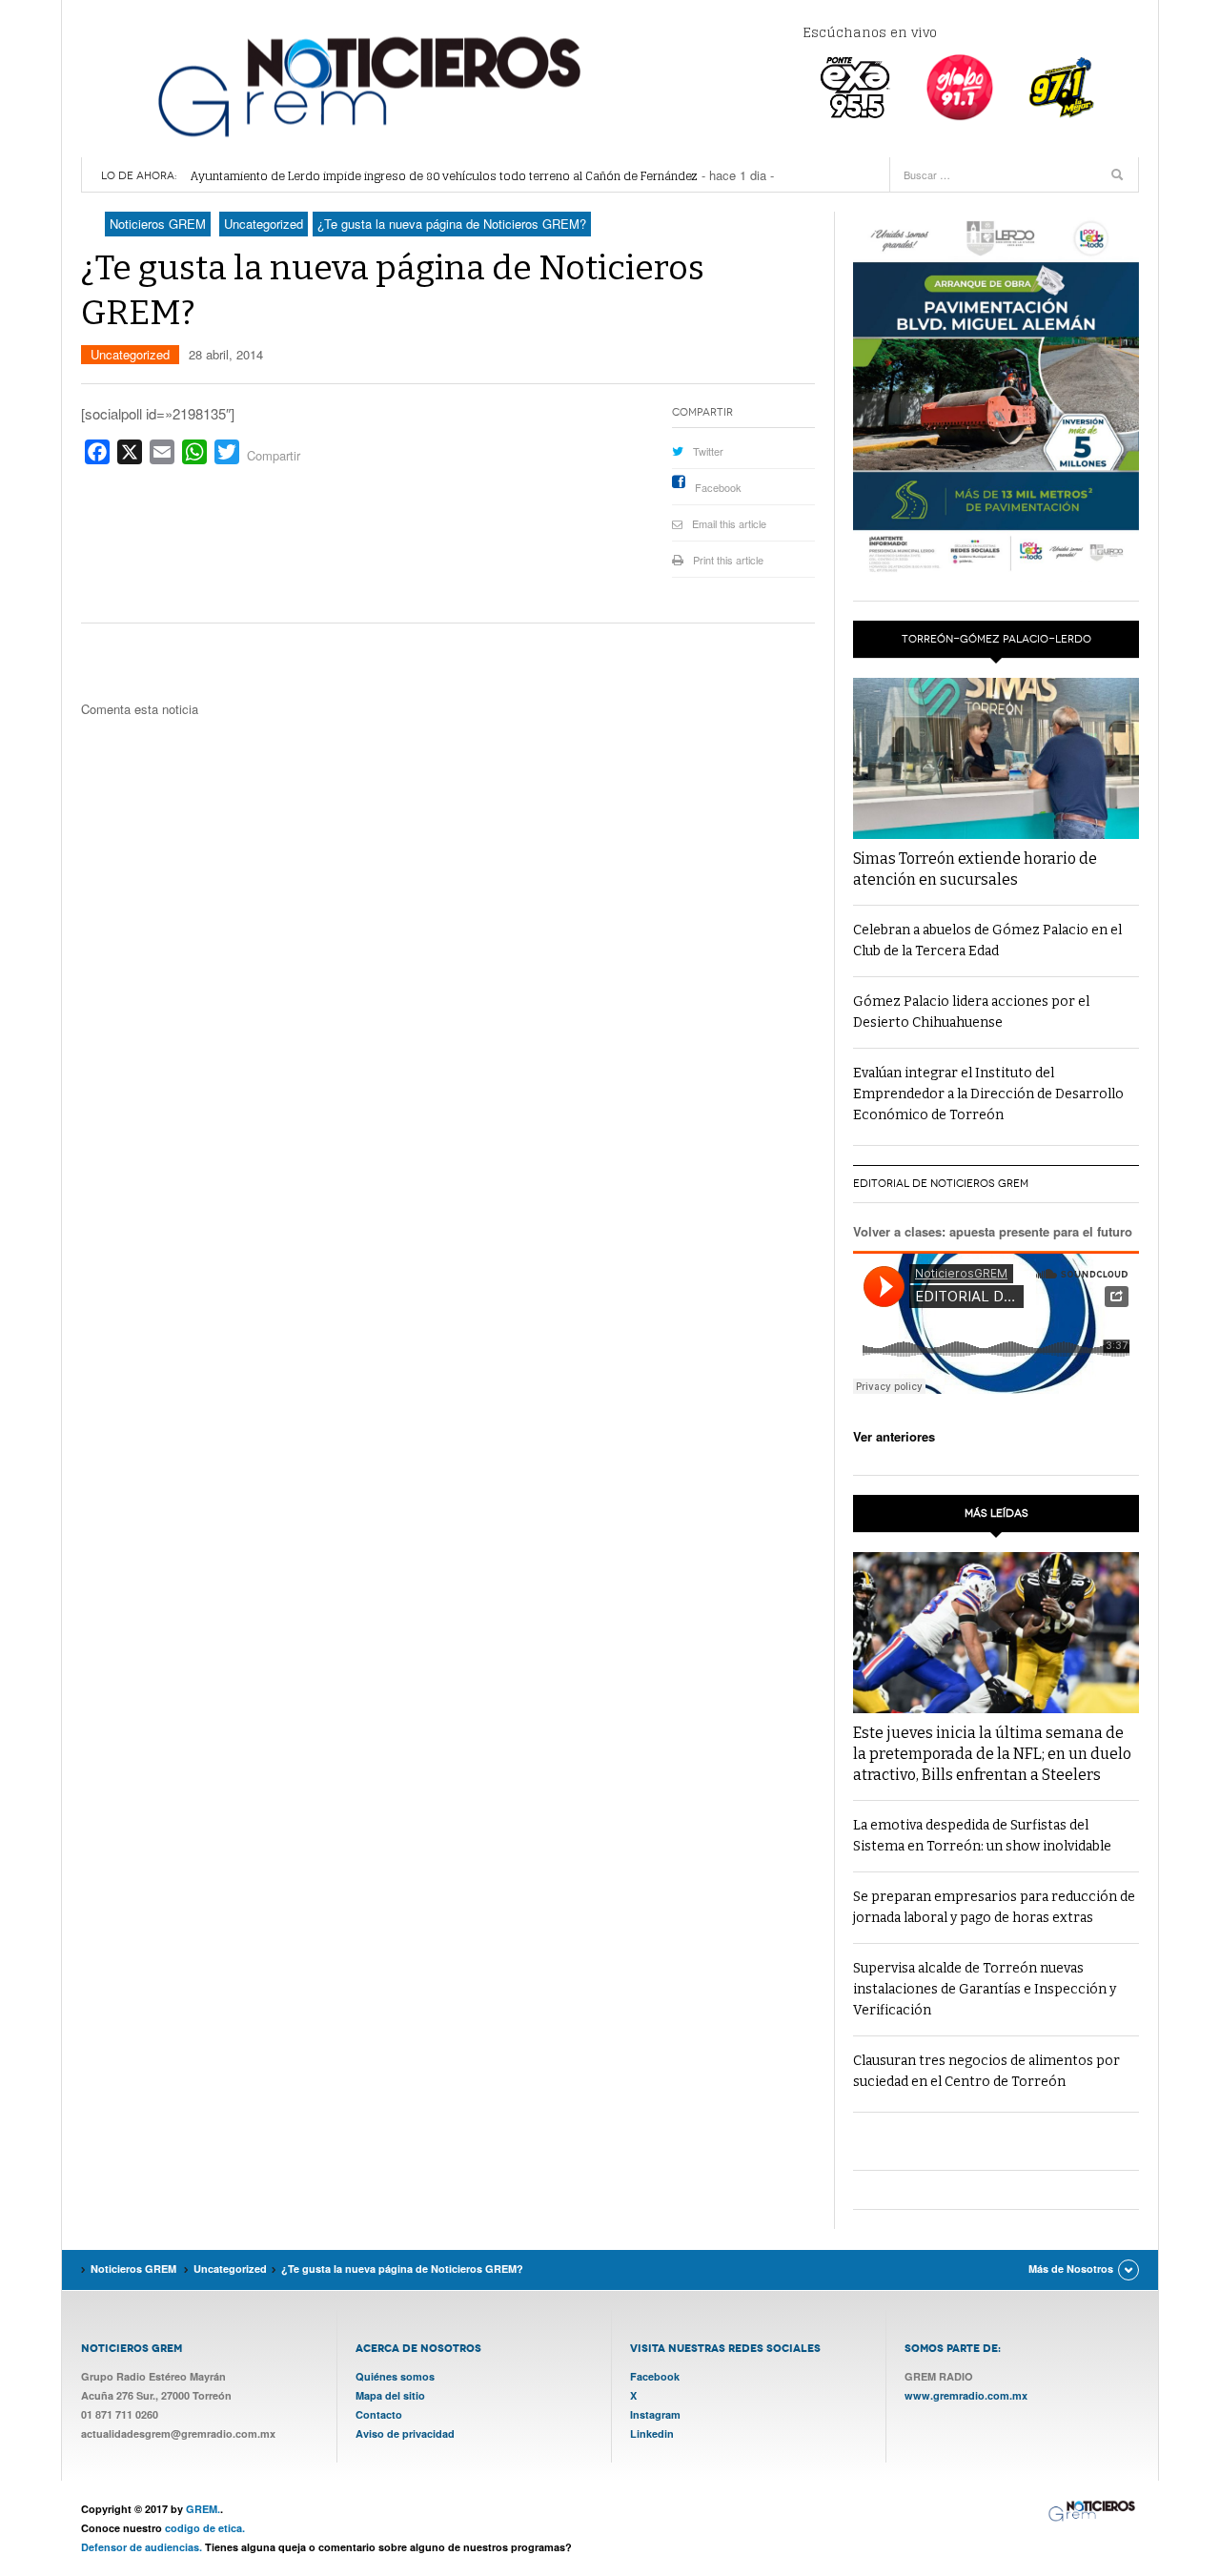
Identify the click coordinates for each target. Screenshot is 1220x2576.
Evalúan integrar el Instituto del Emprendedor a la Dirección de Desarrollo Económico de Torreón (988, 1094)
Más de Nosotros (1071, 2269)
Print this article (728, 560)
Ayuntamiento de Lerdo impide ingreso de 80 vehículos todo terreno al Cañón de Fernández (444, 176)
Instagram (655, 2414)
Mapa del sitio (390, 2395)
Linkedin (652, 2433)
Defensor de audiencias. (142, 2547)
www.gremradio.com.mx (966, 2395)
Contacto (379, 2414)
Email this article (729, 523)
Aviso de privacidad (405, 2433)
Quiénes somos (395, 2376)
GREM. (203, 2509)
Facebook (718, 487)
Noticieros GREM (367, 86)
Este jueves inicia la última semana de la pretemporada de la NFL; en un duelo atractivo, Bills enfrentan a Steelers (992, 1754)
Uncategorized (130, 354)
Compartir (274, 455)
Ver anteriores (894, 1436)
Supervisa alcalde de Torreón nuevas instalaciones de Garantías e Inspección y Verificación (985, 1989)
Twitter (708, 451)
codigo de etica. (205, 2528)
